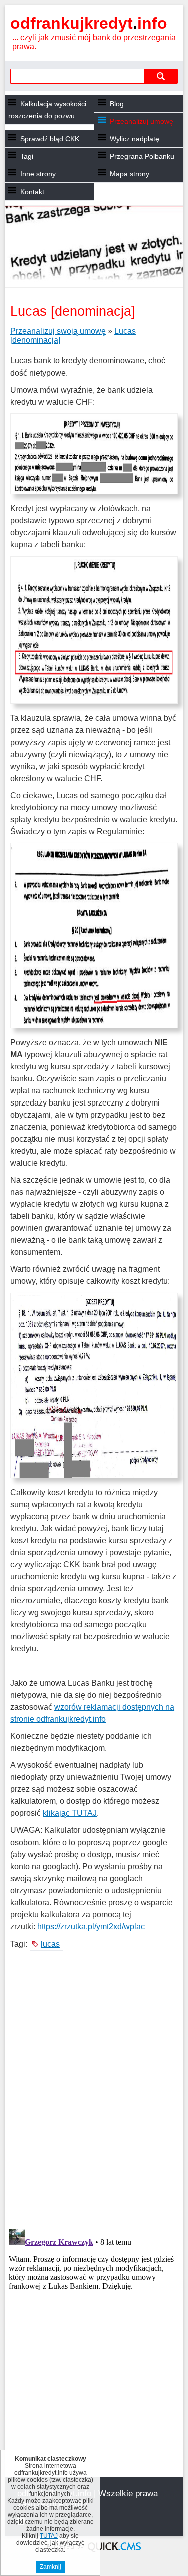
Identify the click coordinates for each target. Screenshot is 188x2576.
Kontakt (32, 192)
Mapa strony (130, 174)
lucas (50, 1944)
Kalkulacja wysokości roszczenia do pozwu (47, 110)
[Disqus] (94, 2091)
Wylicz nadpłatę (135, 139)
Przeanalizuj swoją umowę (58, 331)
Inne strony (38, 174)
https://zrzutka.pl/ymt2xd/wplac (91, 1926)
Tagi (27, 156)
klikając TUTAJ (70, 1813)
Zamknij (50, 2567)
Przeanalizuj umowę (142, 121)
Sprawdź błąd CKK (50, 139)
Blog (117, 104)
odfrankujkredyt (89, 23)
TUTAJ (49, 2536)
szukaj (161, 76)
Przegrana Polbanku (142, 156)
